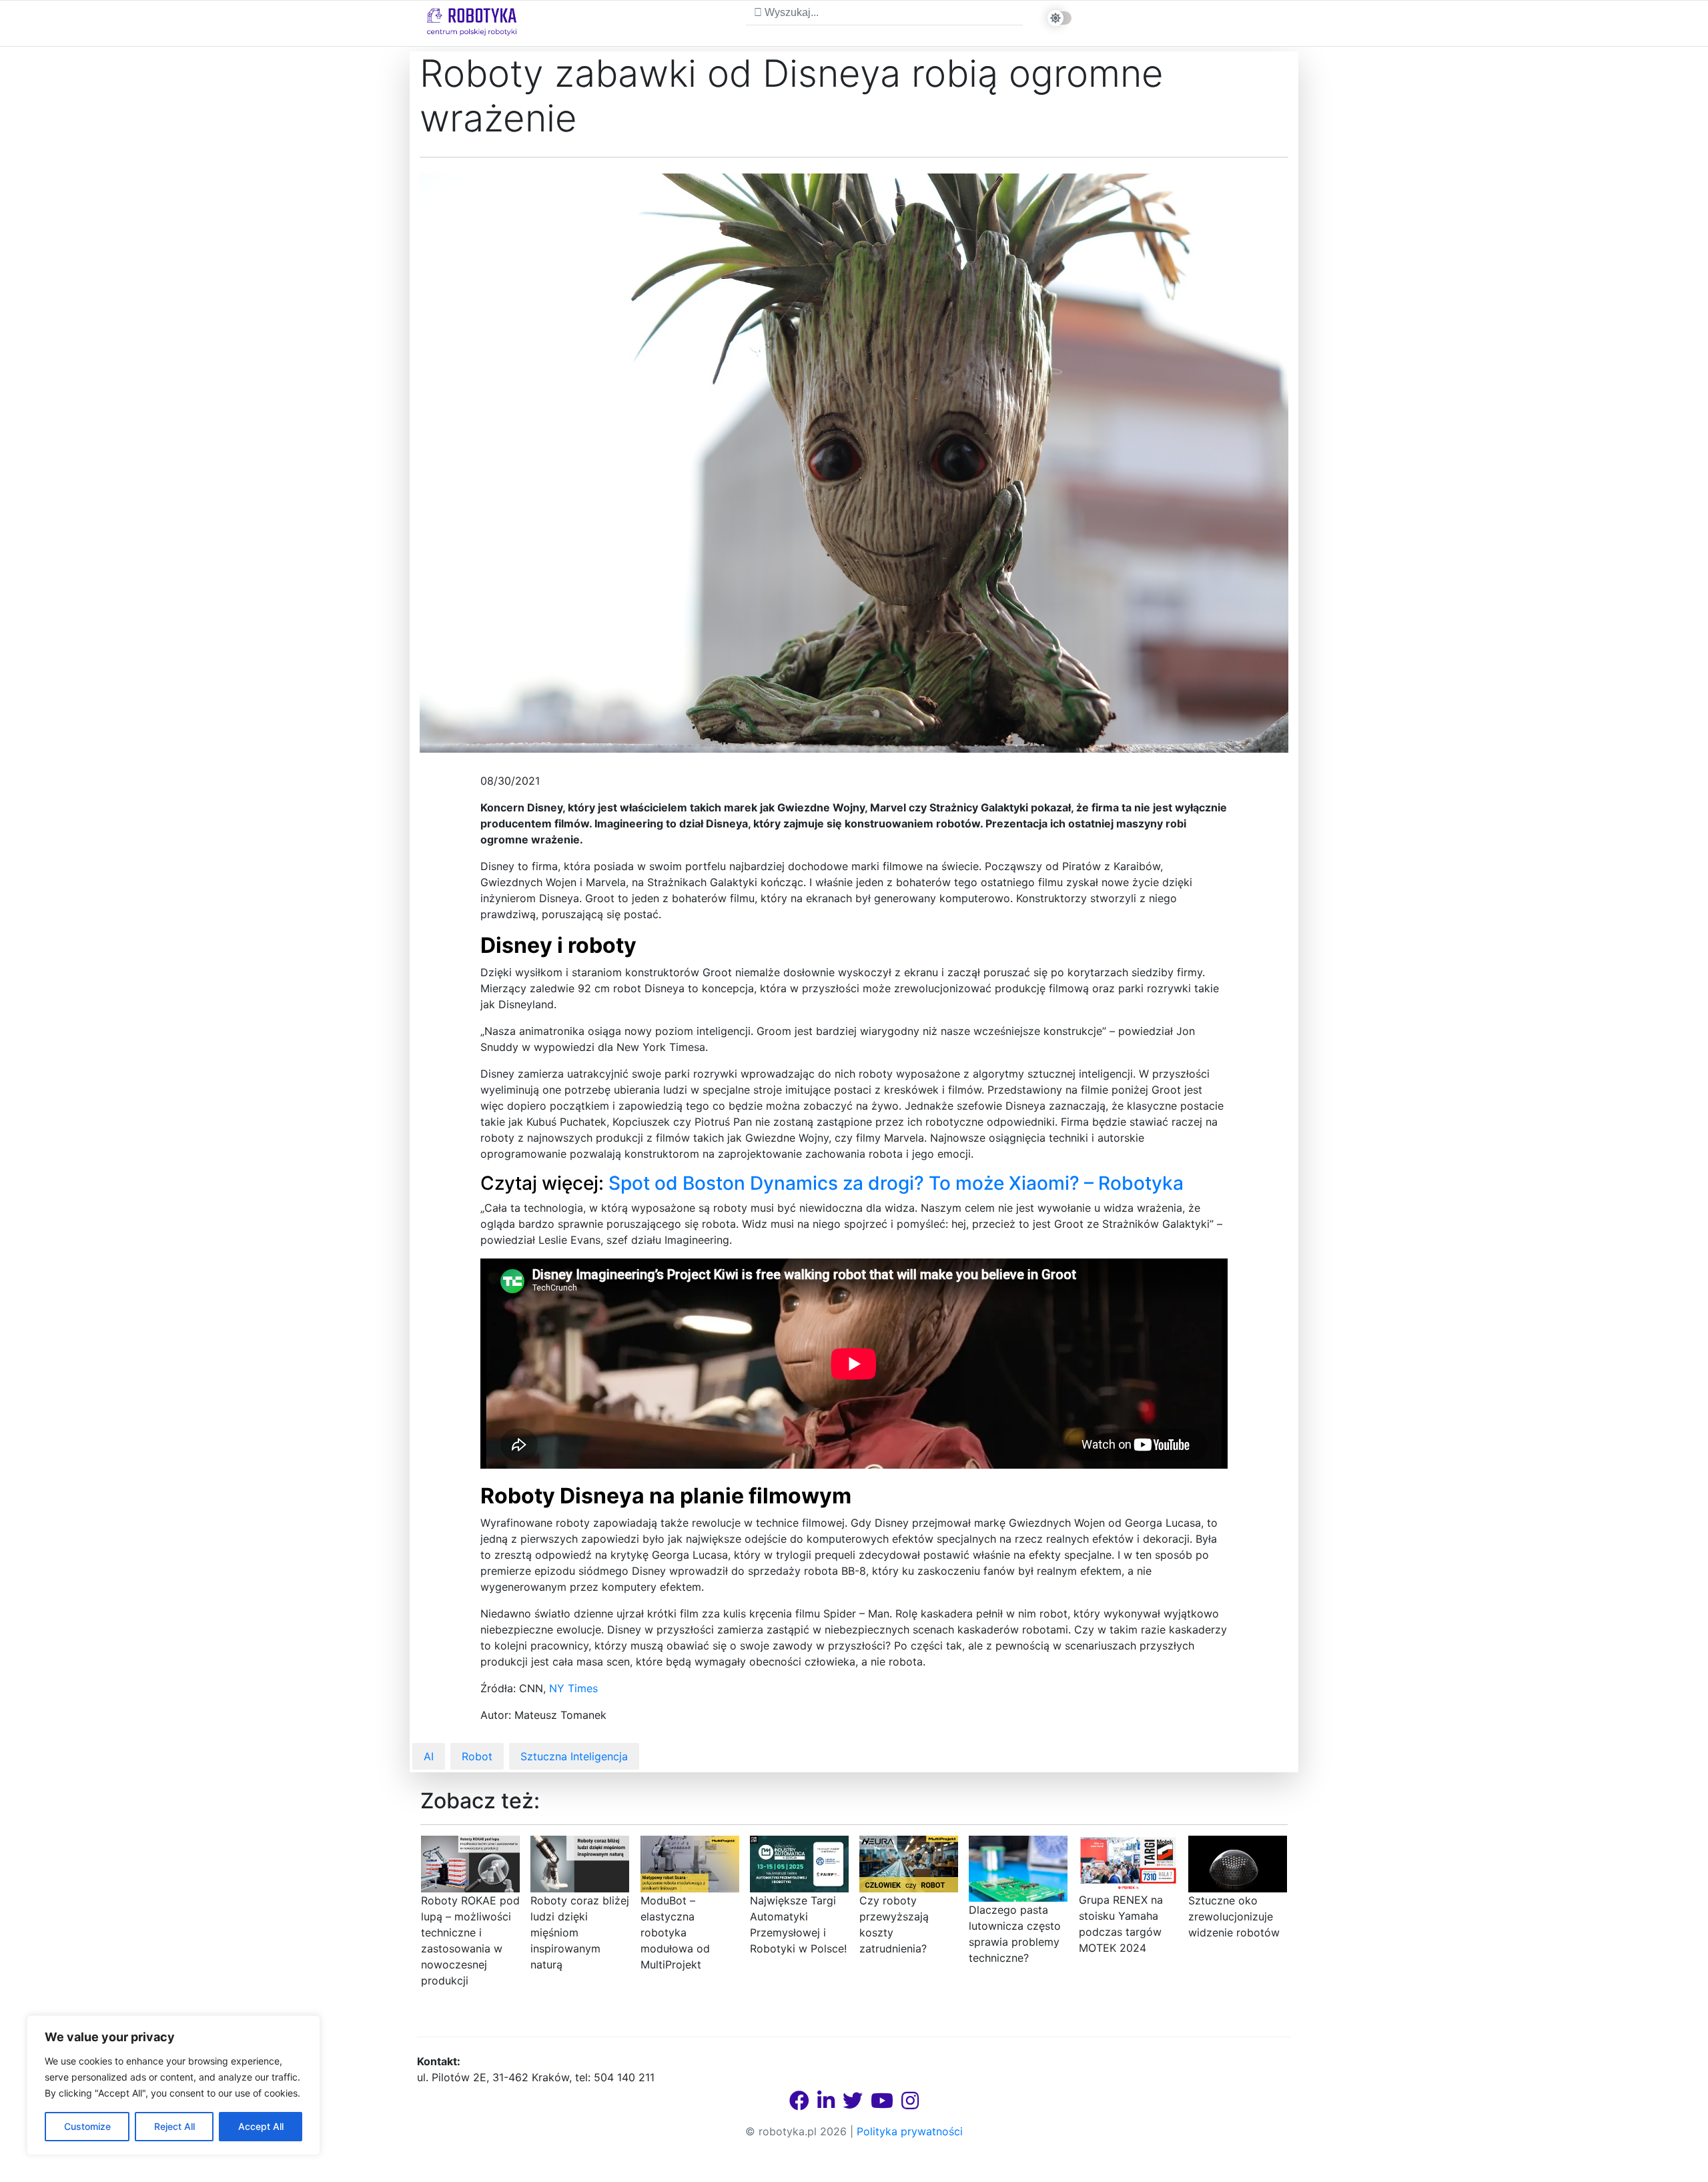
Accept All (261, 2126)
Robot (477, 1756)
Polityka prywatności (910, 2131)
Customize (87, 2126)
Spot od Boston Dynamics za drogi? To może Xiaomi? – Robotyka (896, 1183)
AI (429, 1756)
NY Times (573, 1688)
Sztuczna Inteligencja (574, 1756)
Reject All (174, 2126)
